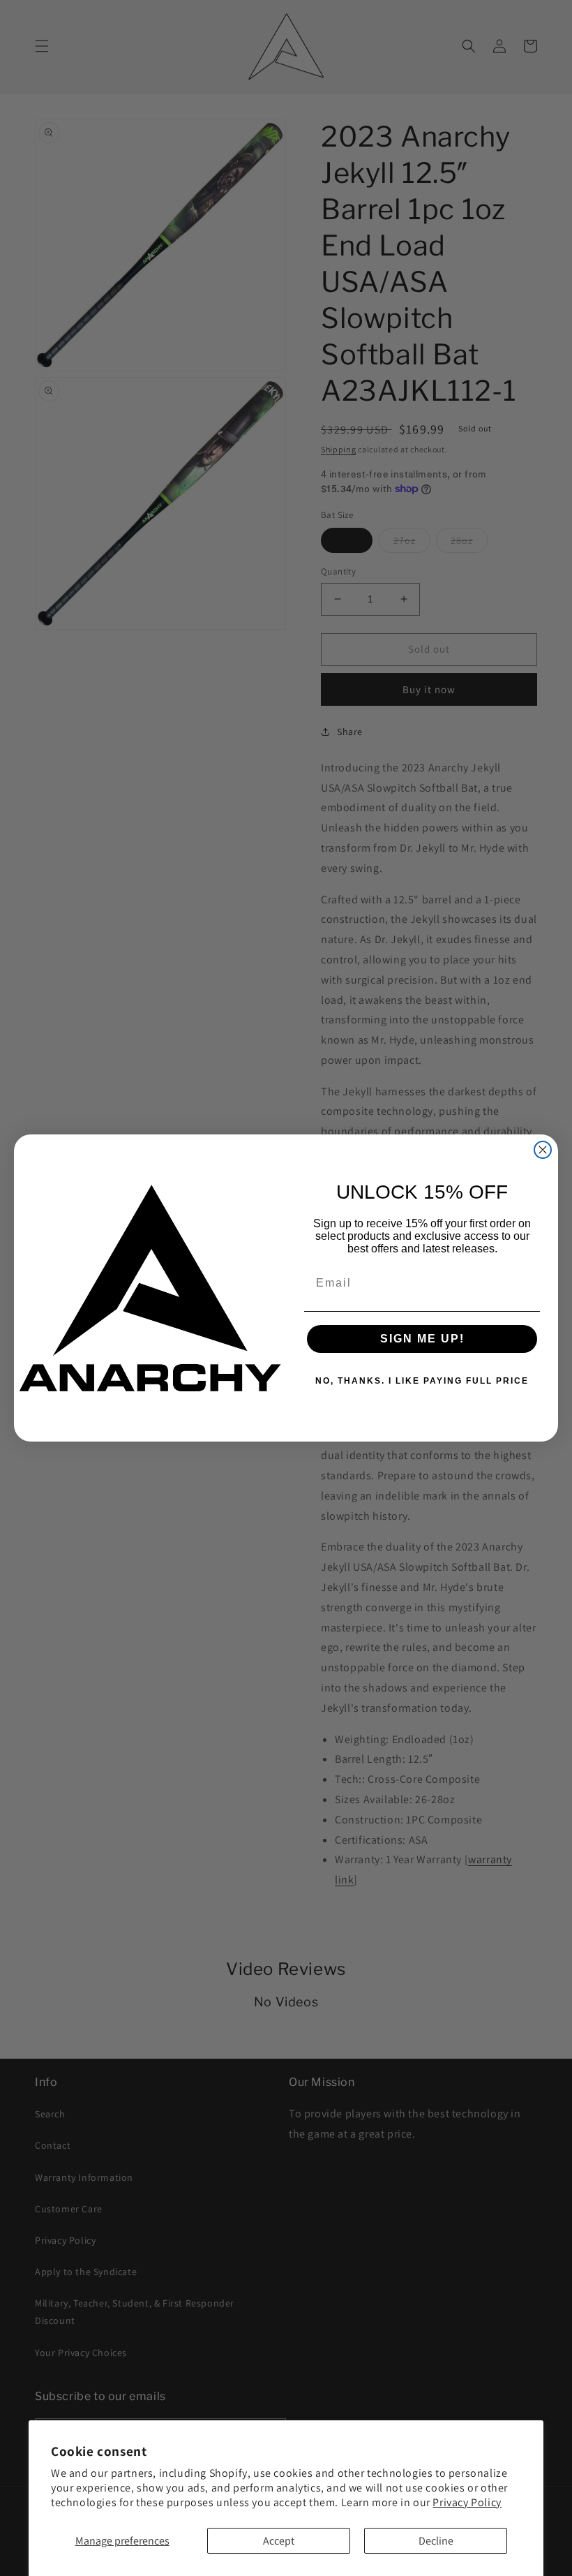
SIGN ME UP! (422, 1339)
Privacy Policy (467, 2502)
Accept (279, 2541)
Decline (436, 2541)
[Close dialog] (543, 1150)
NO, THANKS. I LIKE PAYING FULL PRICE (422, 1381)
